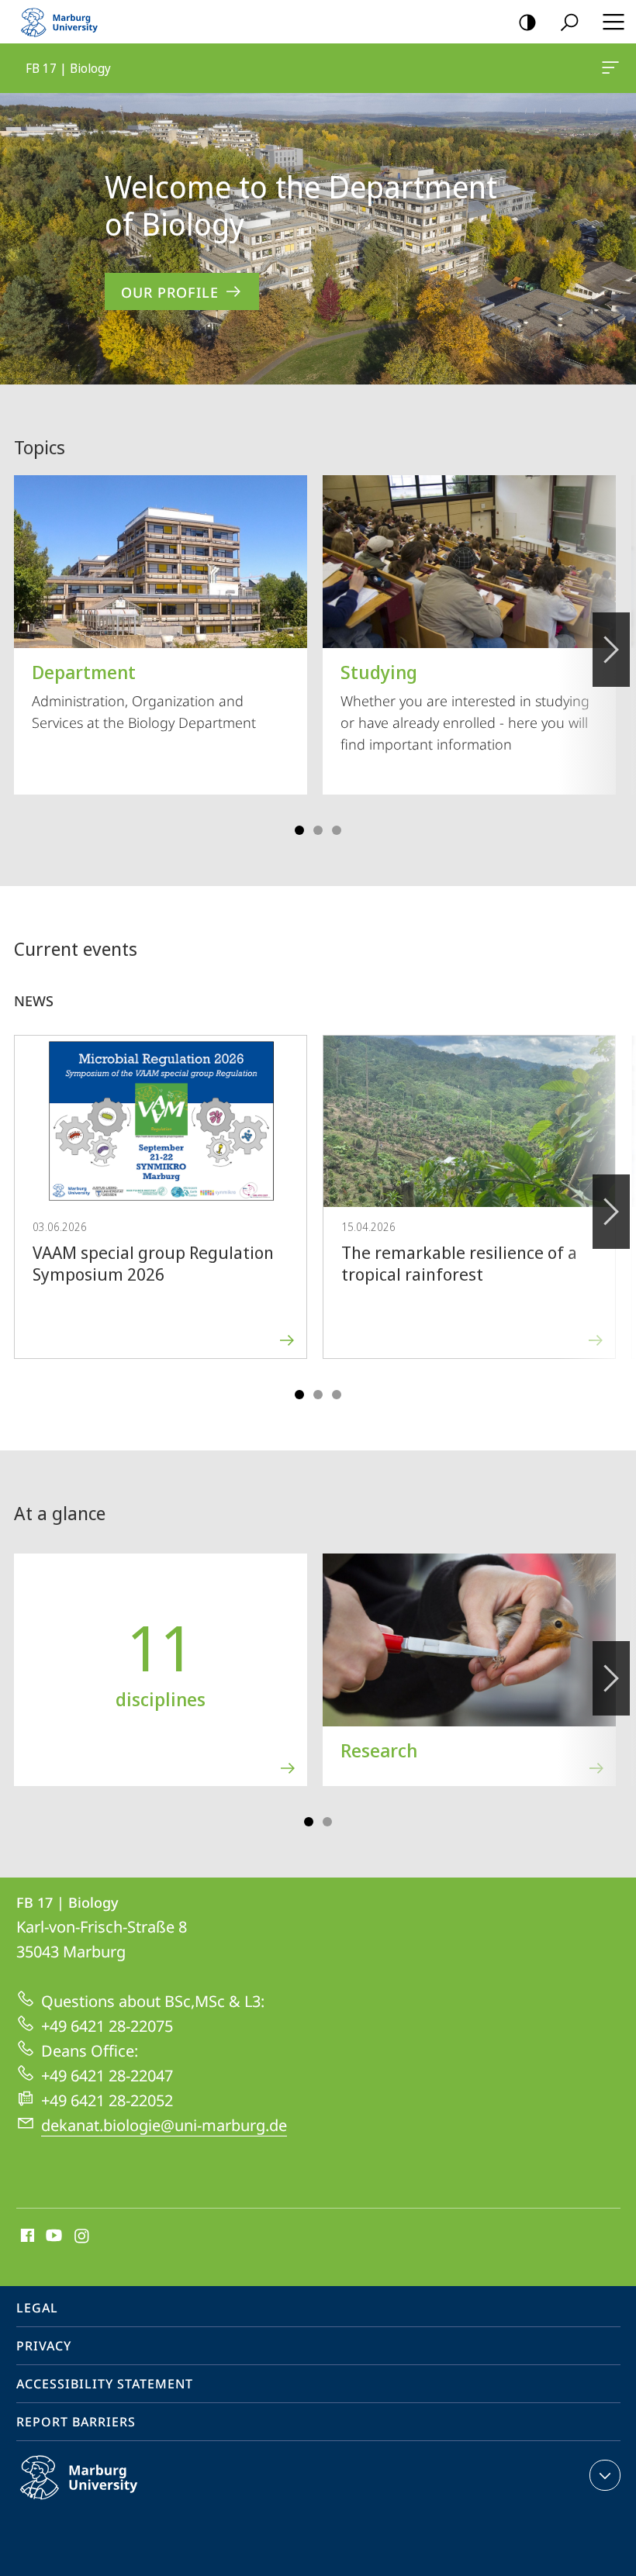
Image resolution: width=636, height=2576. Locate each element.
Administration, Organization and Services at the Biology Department (144, 695)
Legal (37, 2308)
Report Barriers (76, 2422)
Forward (611, 1212)
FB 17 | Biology (613, 68)
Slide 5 (337, 830)
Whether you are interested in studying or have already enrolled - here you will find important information (465, 706)
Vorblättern (611, 650)
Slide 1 (299, 830)
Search (569, 22)
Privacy (44, 2346)
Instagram (83, 2236)
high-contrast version (527, 22)
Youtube (52, 2236)
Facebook (26, 2236)
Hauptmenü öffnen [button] (613, 22)
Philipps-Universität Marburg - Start (66, 22)
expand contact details (605, 2475)
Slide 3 (318, 830)
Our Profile (170, 292)
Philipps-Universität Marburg (109, 2502)
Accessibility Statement (105, 2384)
